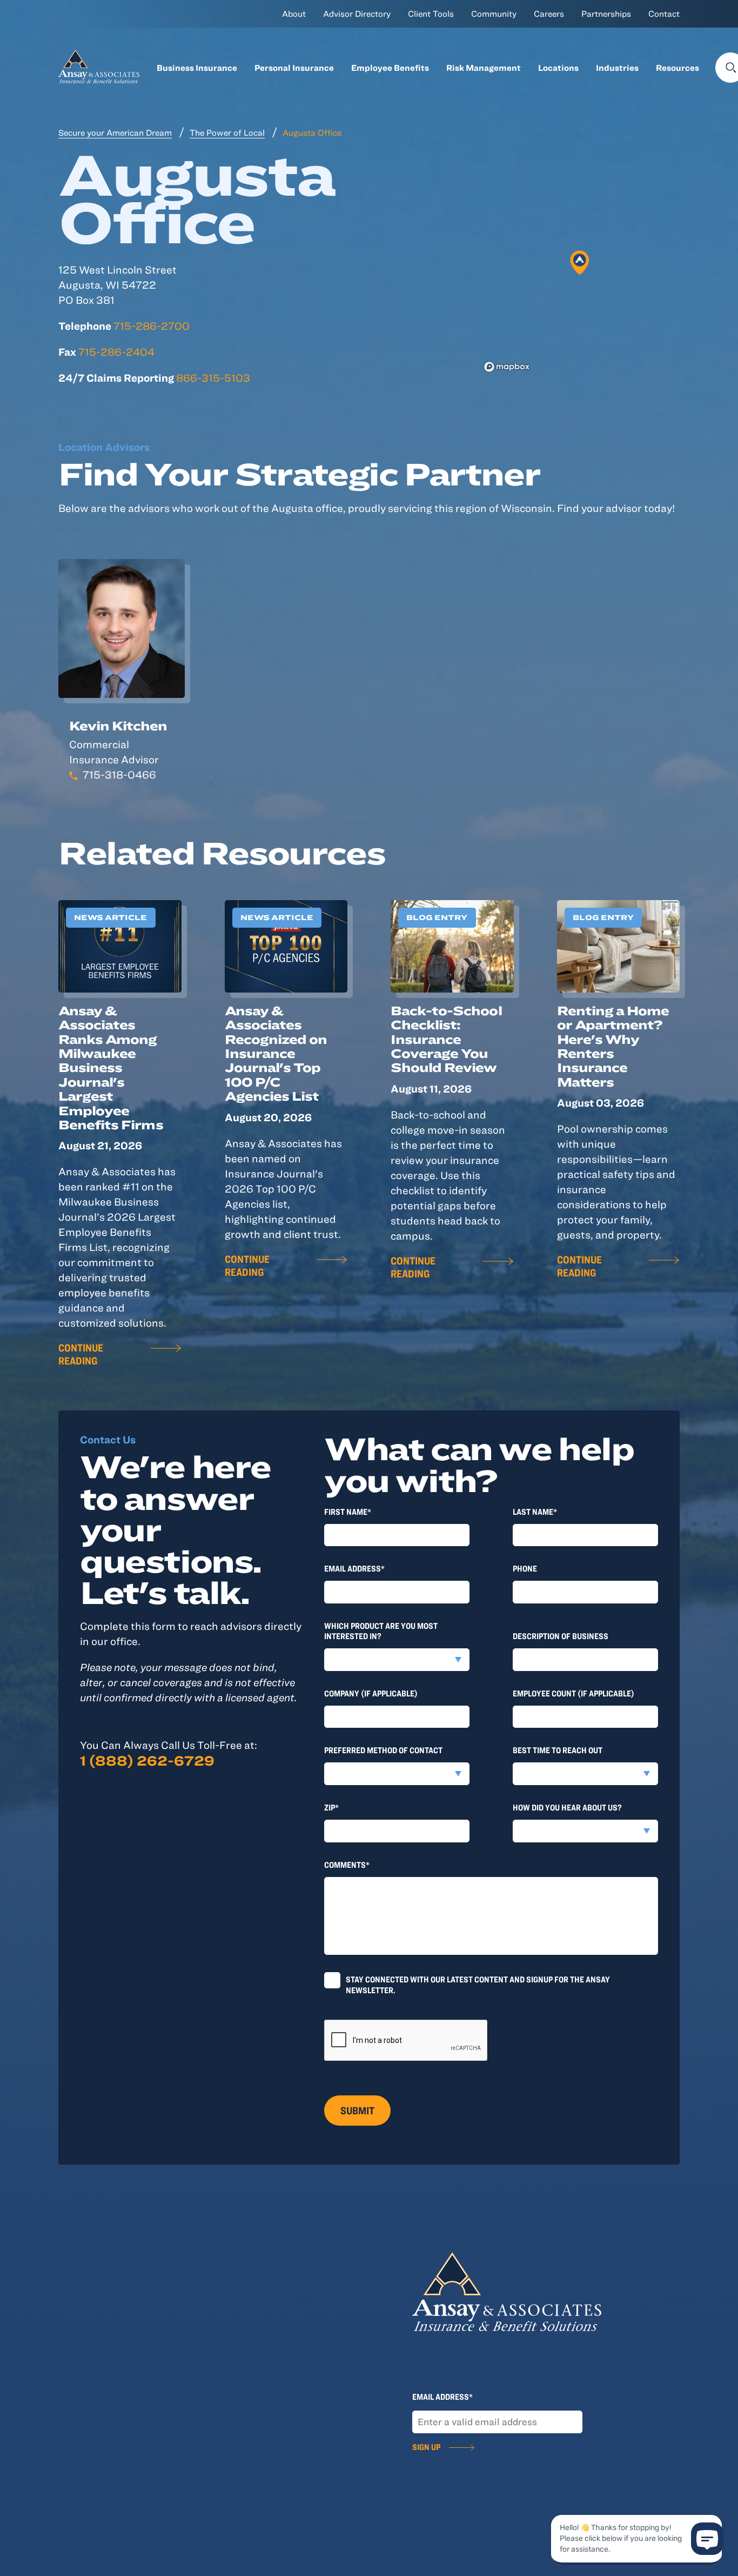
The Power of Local (227, 132)
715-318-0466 (119, 774)
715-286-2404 (116, 352)
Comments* (347, 1865)
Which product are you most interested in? (381, 1631)
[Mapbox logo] (507, 367)
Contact (664, 14)
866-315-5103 (213, 378)
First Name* (348, 1512)
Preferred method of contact (383, 1750)
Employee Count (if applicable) (573, 1693)
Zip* (331, 1807)
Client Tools (431, 14)
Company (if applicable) (371, 1693)
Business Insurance (197, 68)
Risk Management (484, 68)
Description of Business (561, 1636)
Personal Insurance (294, 68)
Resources (677, 68)
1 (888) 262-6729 (147, 1760)
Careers (549, 14)
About (294, 14)
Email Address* (354, 1568)
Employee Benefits (390, 68)
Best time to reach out (558, 1750)
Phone (525, 1568)
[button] (580, 263)
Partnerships (606, 14)
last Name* (535, 1512)
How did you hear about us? (567, 1807)
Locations (558, 68)
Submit (357, 2110)
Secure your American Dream (115, 132)
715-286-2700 (152, 326)
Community (494, 14)
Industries (617, 68)
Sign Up (426, 2447)
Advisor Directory (357, 14)
